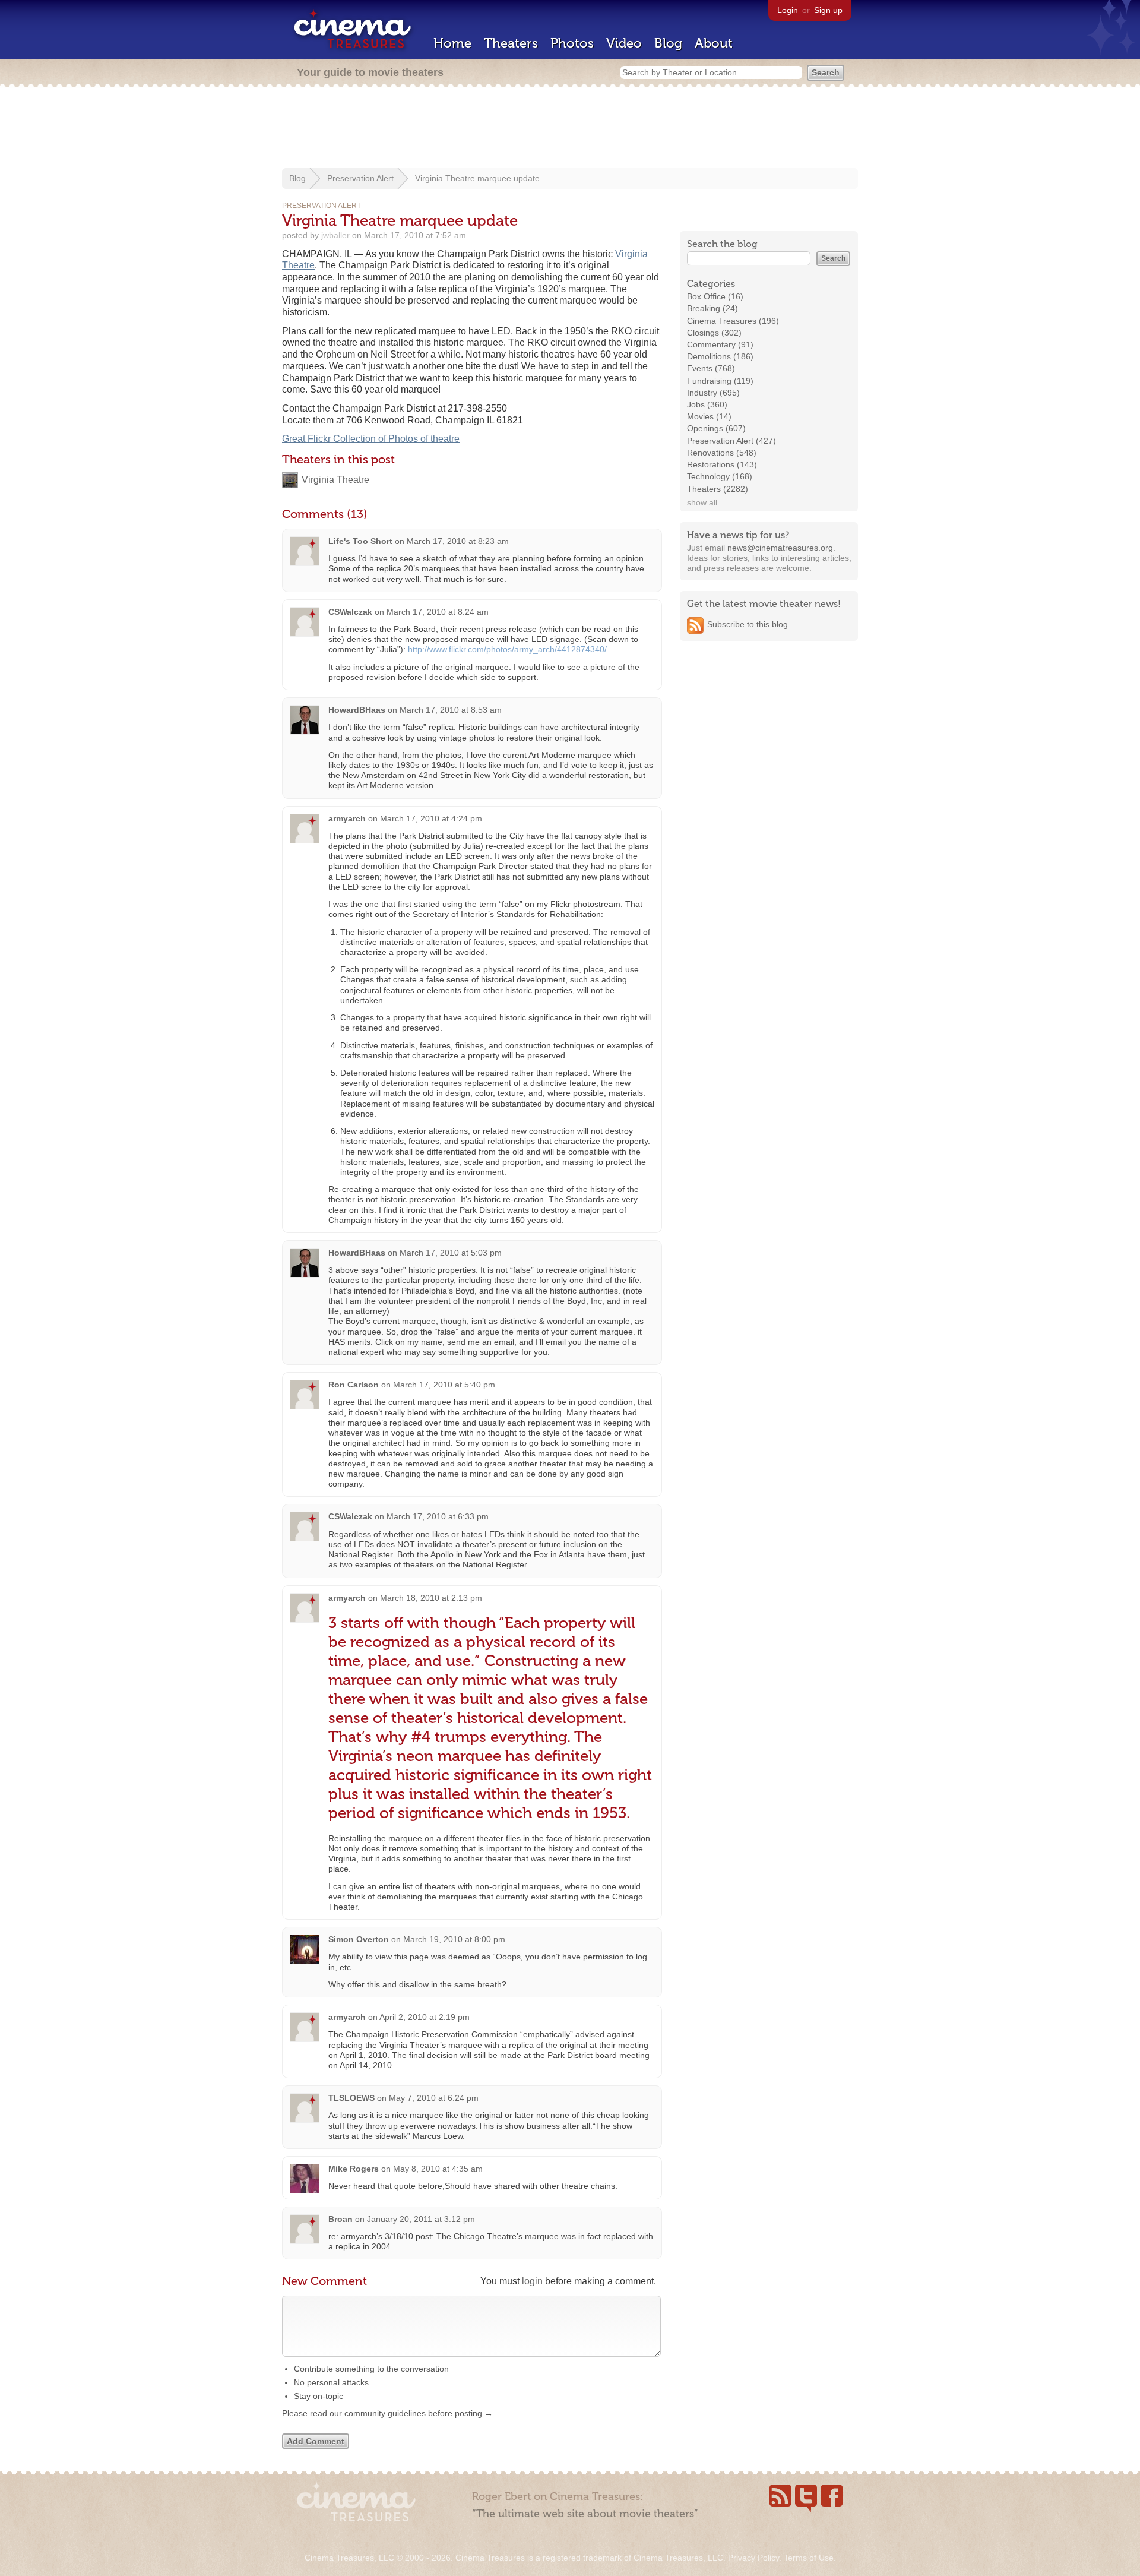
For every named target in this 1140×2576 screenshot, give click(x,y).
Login (788, 10)
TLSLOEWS (351, 2098)
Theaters (511, 43)
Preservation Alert (360, 178)
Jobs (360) (707, 404)
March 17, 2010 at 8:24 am (438, 612)
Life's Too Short (360, 541)
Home (452, 43)
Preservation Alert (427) (731, 441)
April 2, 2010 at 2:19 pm (425, 2017)
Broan (341, 2219)
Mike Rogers (354, 2169)
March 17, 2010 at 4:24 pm (431, 818)
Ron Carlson (354, 1385)
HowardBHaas (357, 710)
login (532, 2281)
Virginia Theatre (335, 480)
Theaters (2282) (718, 489)
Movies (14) (709, 416)
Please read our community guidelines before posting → (387, 2413)
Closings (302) (714, 333)
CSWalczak (350, 612)
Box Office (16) (715, 296)
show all (702, 502)
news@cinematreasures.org (780, 548)
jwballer (335, 235)
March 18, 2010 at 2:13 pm (431, 1598)
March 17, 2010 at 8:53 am (451, 710)
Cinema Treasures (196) (733, 321)
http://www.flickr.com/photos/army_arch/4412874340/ (507, 649)
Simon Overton (359, 1939)
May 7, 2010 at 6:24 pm (434, 2098)
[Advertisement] (570, 129)
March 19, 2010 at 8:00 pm (454, 1939)
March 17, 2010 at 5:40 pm (444, 1385)
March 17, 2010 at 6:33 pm (438, 1516)
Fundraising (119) (720, 381)
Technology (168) (720, 476)
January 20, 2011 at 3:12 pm (421, 2219)
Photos (572, 43)
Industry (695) (713, 393)
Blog (668, 43)
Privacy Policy (753, 2558)
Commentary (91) (720, 344)
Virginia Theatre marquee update (477, 178)
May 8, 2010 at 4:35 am (438, 2169)
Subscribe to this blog (748, 624)
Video (624, 43)
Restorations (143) (722, 464)
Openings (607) (716, 428)
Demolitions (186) (720, 356)
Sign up (828, 10)
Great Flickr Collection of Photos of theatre (371, 439)
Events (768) (711, 368)
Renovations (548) (722, 453)
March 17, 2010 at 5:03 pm (451, 1253)
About (714, 43)
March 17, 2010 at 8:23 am (458, 541)
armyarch (347, 818)
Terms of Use (809, 2558)
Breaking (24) (712, 308)
